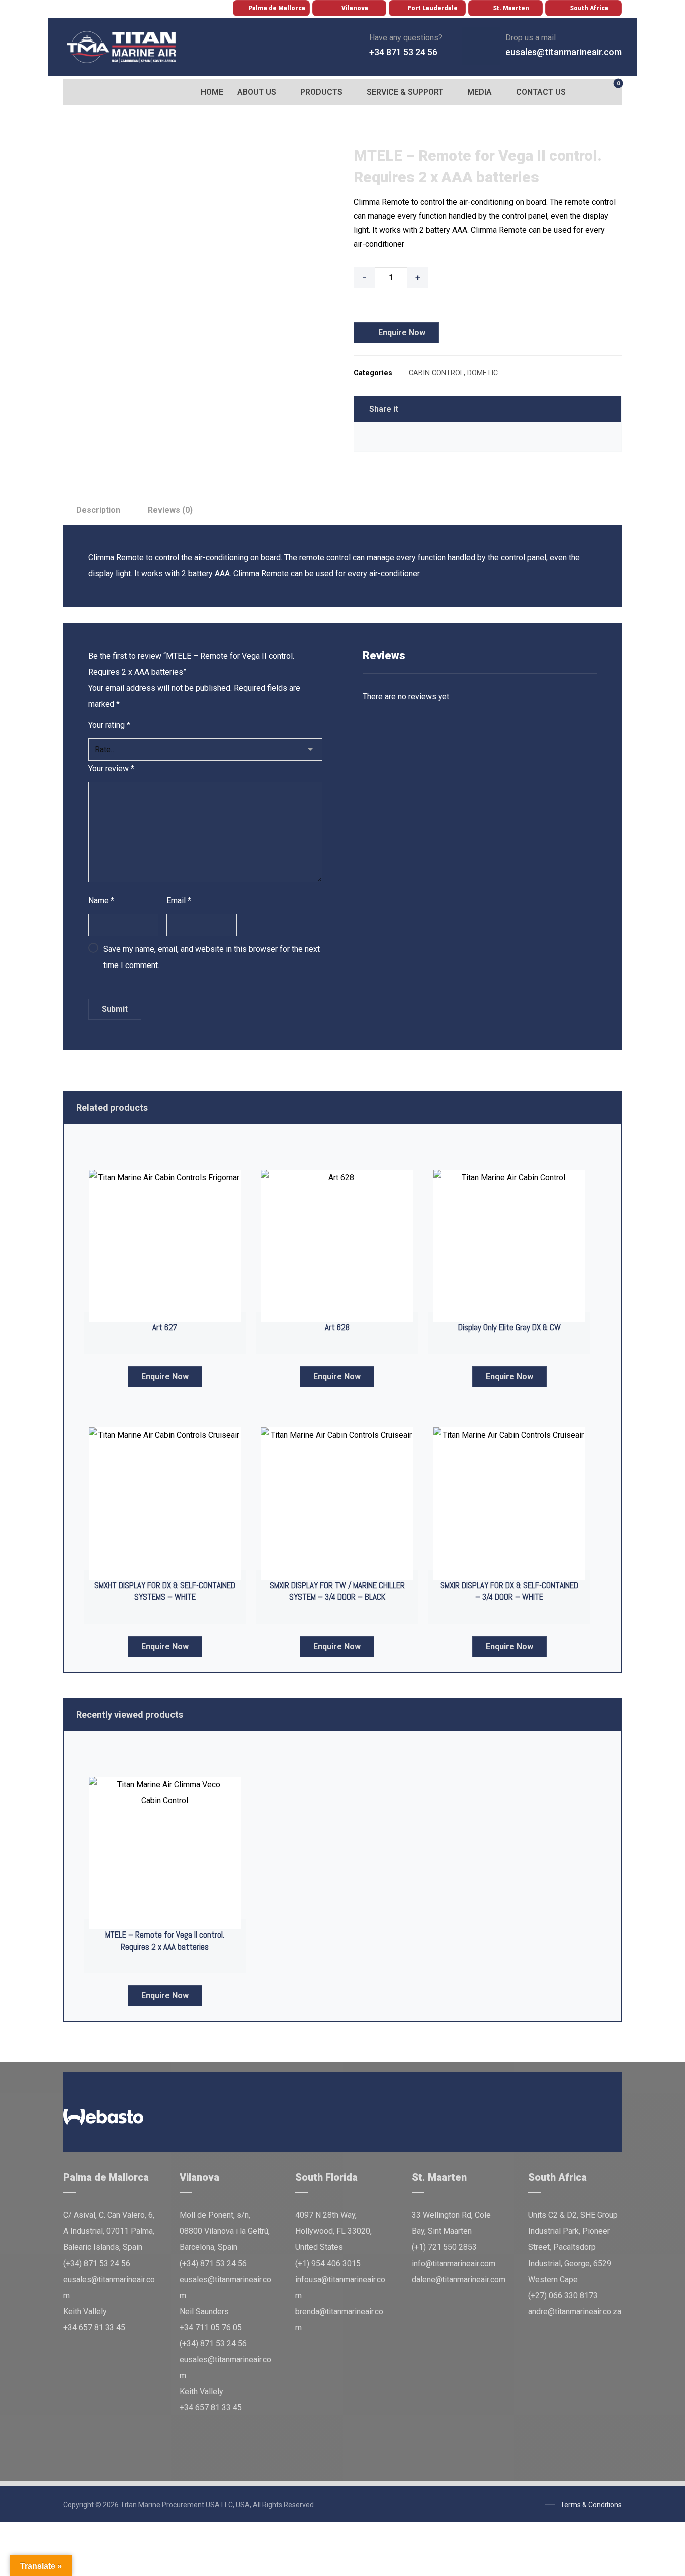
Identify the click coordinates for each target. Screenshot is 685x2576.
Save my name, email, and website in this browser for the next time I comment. (212, 957)
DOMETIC (483, 373)
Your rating (109, 725)
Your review (111, 769)
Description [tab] (98, 510)
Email (179, 901)
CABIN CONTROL (436, 373)
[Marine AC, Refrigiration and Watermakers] (122, 47)
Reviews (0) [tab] (170, 510)
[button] (73, 92)
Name (101, 901)
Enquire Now (402, 332)
